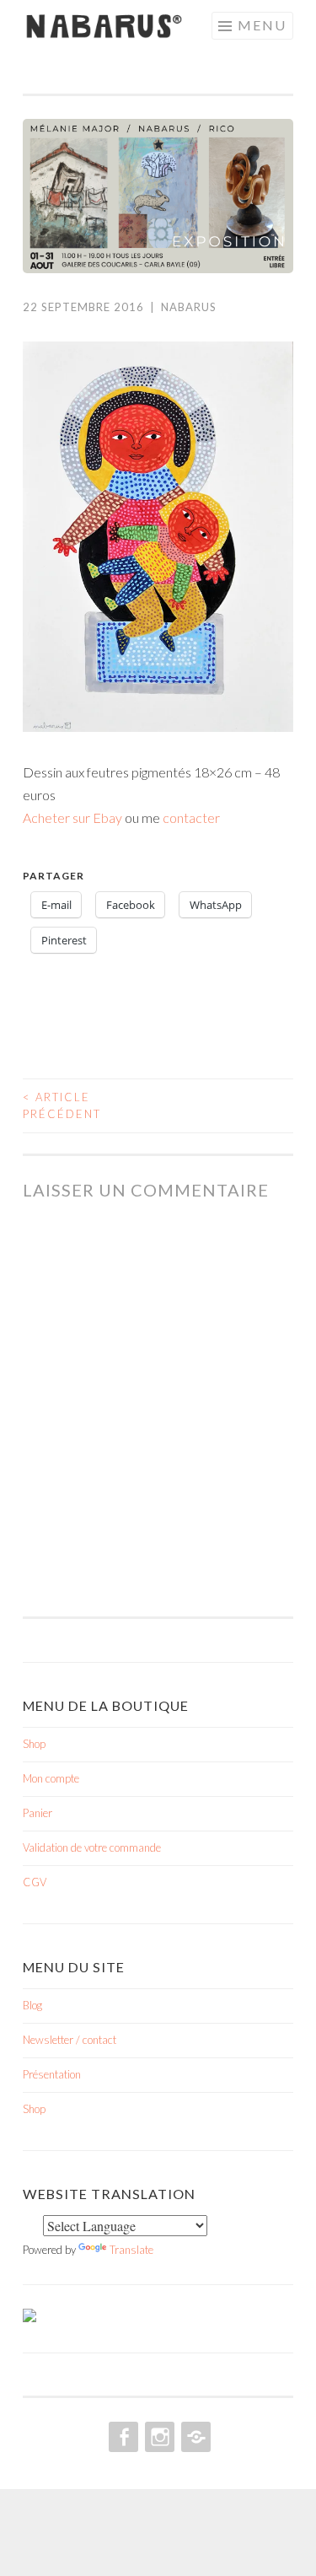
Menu (262, 25)
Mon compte (51, 1778)
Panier (37, 1813)
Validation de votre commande (92, 1847)
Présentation (52, 2074)
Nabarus (189, 307)
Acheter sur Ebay (72, 817)
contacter (191, 817)
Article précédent (62, 1105)
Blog (32, 2005)
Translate (131, 2250)
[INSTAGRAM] (158, 2437)
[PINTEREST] (194, 2437)
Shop (34, 1744)
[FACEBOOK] (122, 2437)
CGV (35, 1882)
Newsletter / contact (70, 2040)
